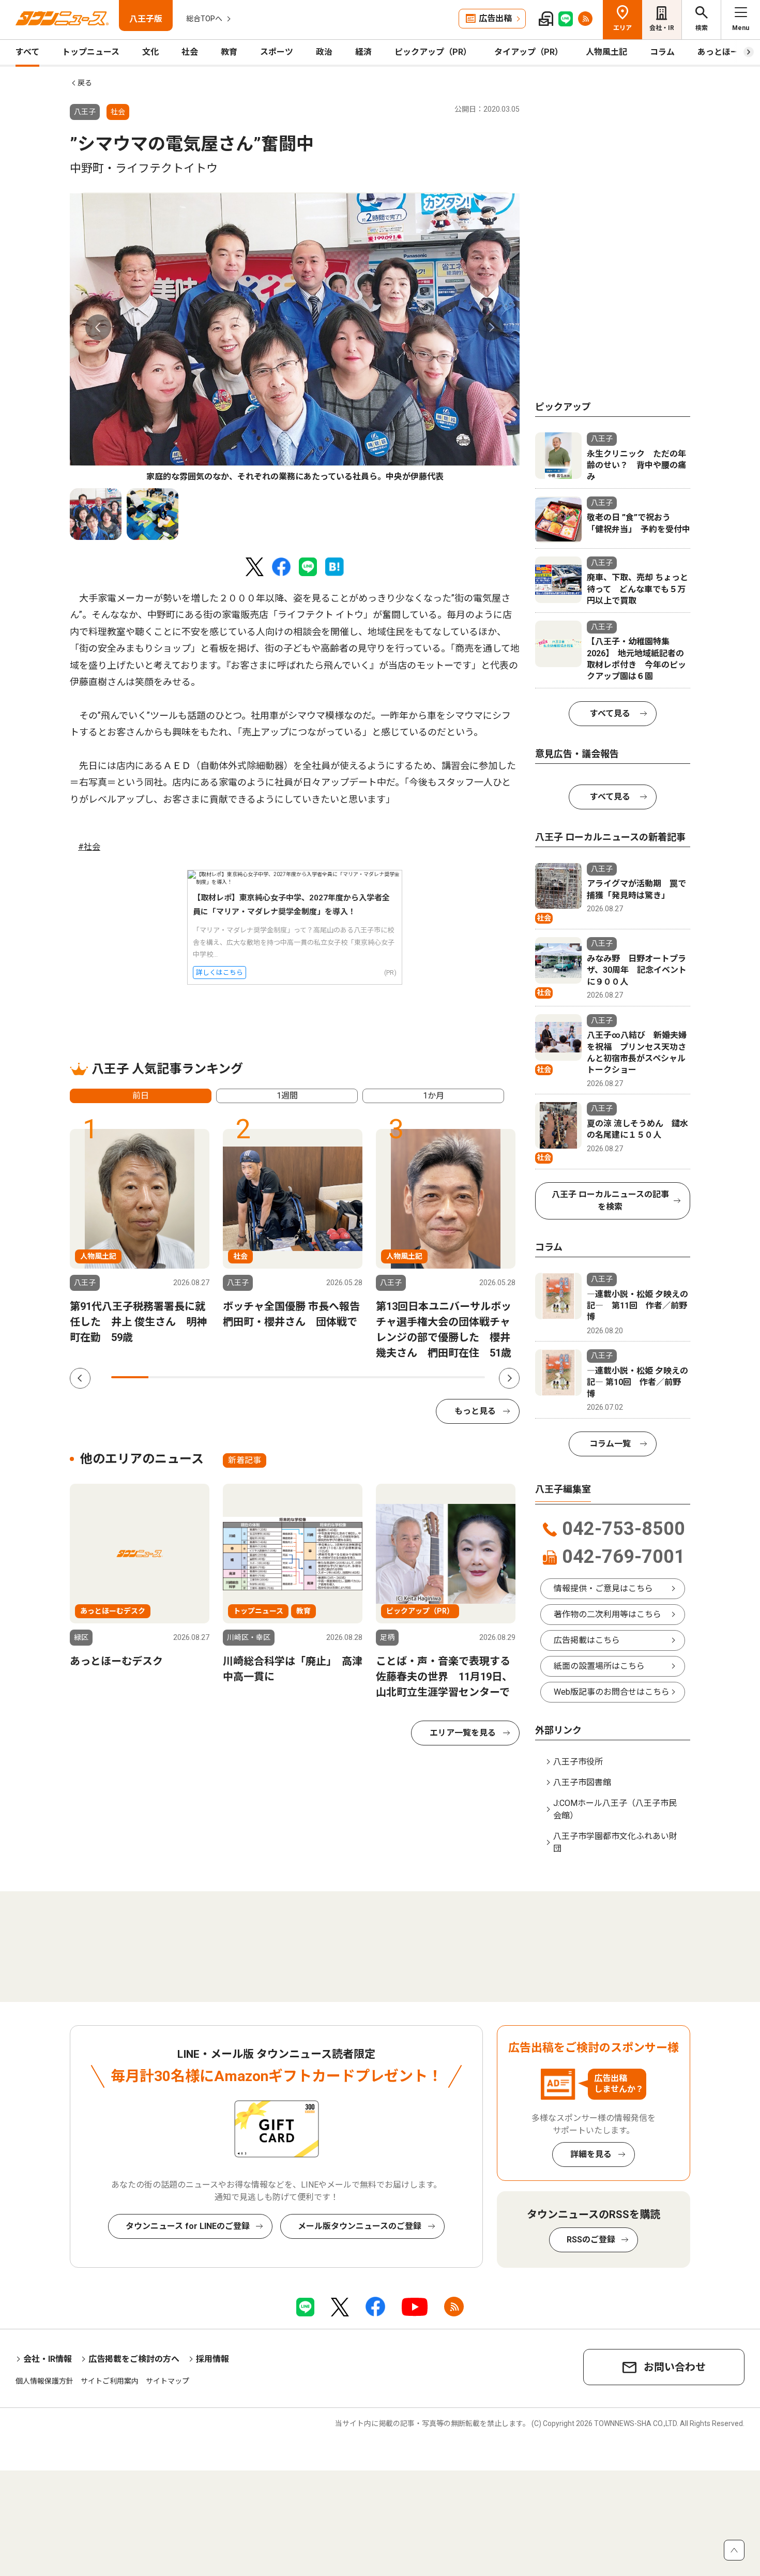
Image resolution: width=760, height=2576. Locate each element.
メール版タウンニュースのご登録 (360, 2226)
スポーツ (277, 52)
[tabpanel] (295, 338)
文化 (150, 52)
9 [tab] (429, 1377)
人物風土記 (606, 52)
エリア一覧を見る (463, 1733)
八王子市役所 (578, 1762)
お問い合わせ (675, 2367)
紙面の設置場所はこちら (599, 1666)
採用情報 (212, 2359)
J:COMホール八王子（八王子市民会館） (615, 1809)
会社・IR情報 (48, 2359)
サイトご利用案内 (110, 2381)
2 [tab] (167, 1377)
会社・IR (662, 28)
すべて (27, 52)
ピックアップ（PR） (433, 52)
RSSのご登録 (591, 2240)
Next (491, 327)
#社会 (89, 847)
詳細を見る (591, 2154)
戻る (85, 83)
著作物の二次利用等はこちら (607, 1614)
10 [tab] (466, 1377)
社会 (190, 52)
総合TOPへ (204, 19)
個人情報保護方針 (44, 2381)
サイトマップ (168, 2381)
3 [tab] (205, 1377)
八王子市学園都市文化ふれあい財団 (615, 1842)
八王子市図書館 (582, 1782)
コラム (662, 52)
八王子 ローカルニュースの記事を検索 (610, 1201)
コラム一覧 (610, 1444)
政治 (324, 52)
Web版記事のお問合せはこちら (612, 1692)
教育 (229, 52)
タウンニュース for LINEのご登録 (188, 2226)
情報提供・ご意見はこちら (603, 1588)
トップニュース (91, 52)
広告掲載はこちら (587, 1640)
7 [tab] (354, 1377)
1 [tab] (130, 1377)
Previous (98, 327)
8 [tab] (391, 1377)
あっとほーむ (722, 52)
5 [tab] (279, 1377)
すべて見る (610, 713)
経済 (363, 52)
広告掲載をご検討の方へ (134, 2359)
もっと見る (475, 1411)
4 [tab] (242, 1377)
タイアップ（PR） (529, 52)
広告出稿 (495, 18)
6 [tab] (317, 1377)
